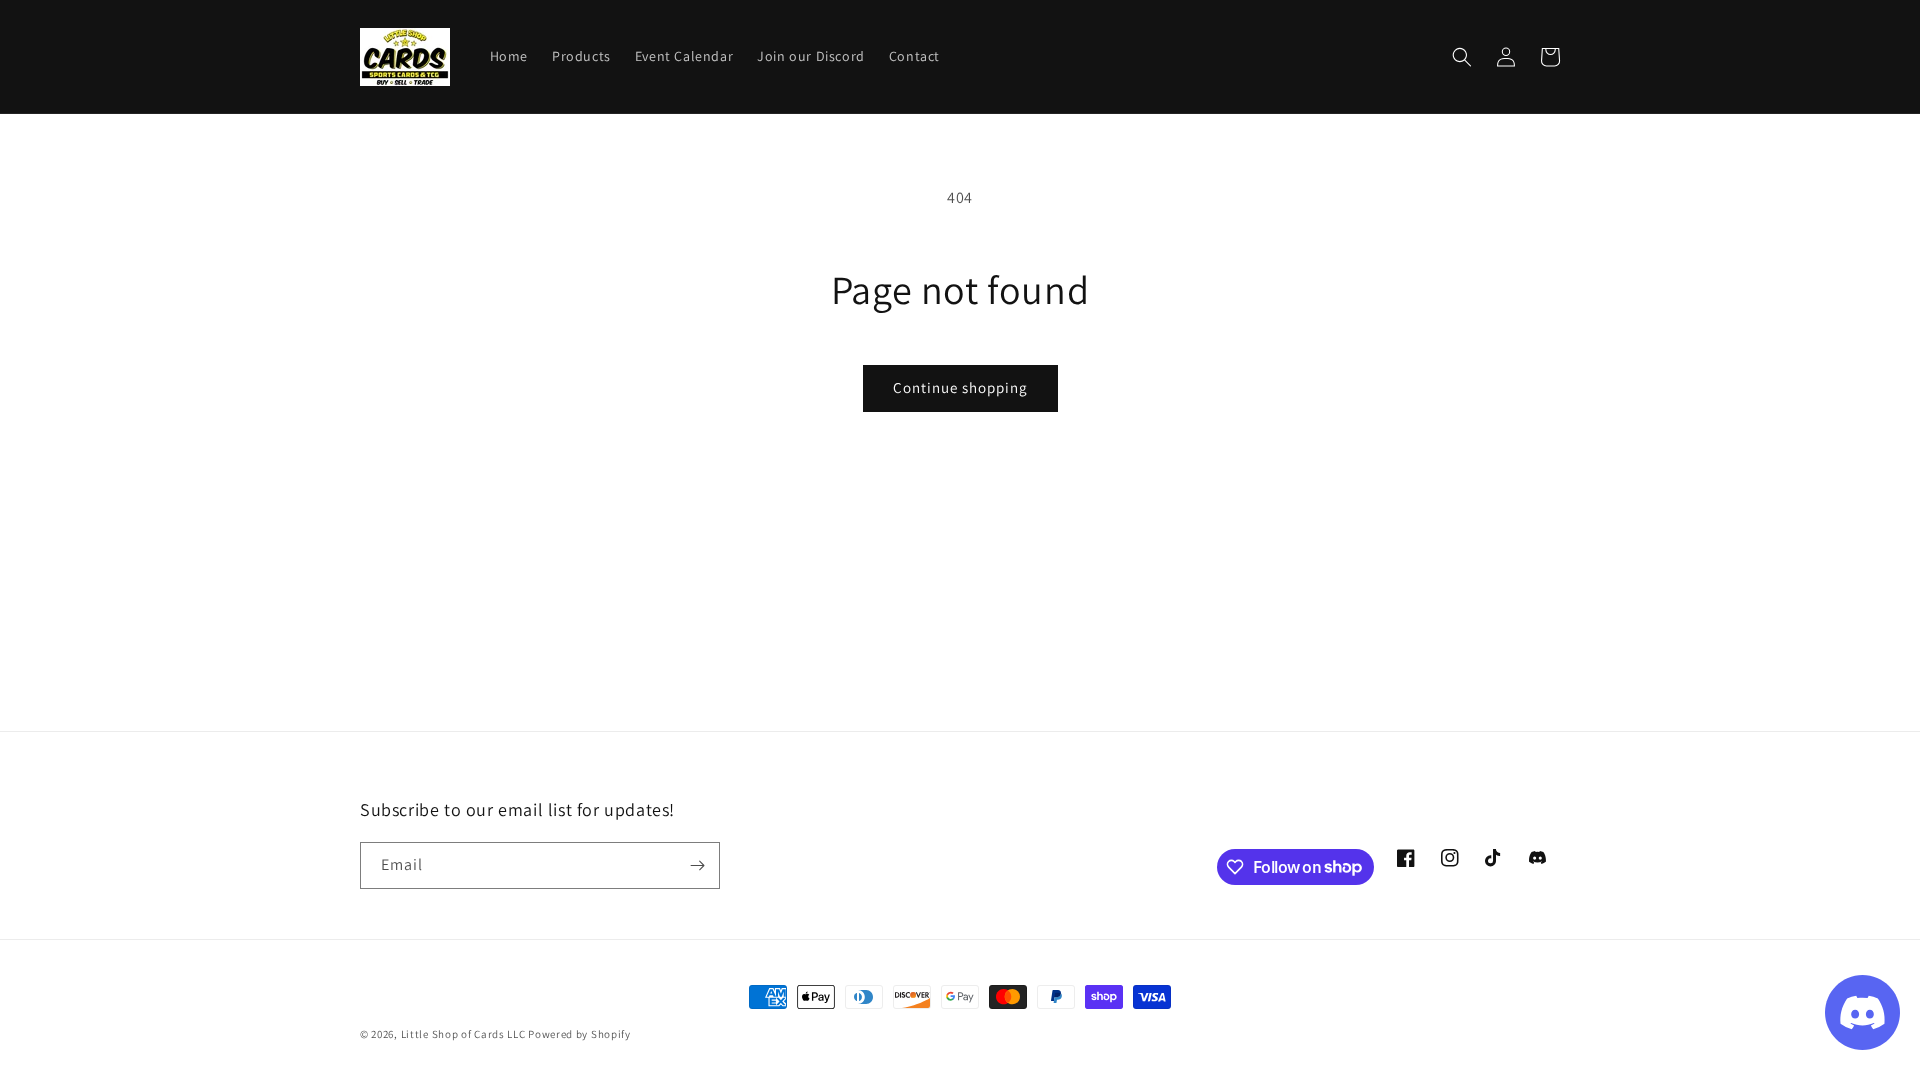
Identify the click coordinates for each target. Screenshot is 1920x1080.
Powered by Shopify (579, 1034)
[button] (1462, 57)
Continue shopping (960, 387)
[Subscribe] (697, 865)
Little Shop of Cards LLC (463, 1034)
